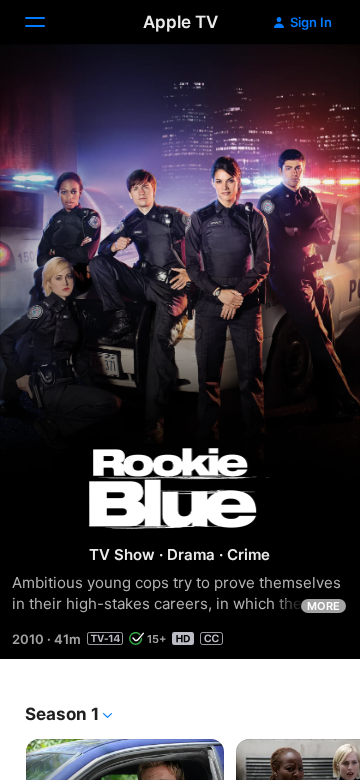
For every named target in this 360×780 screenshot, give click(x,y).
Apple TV (180, 22)
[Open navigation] (47, 22)
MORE (323, 606)
